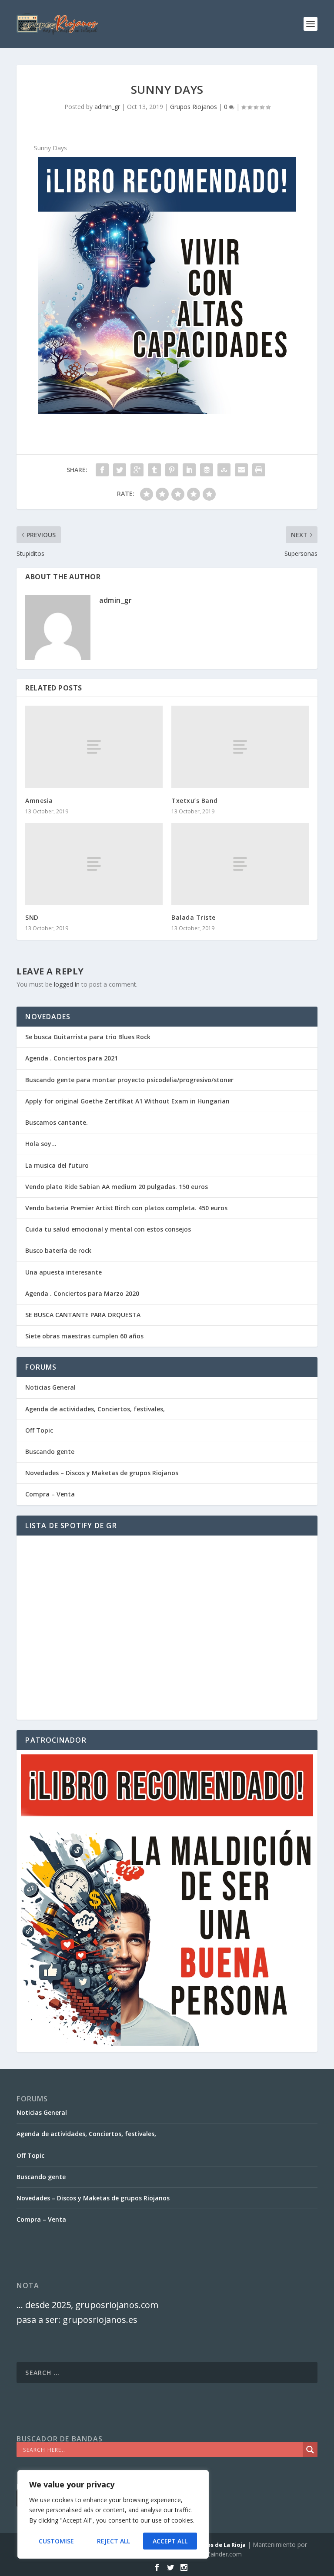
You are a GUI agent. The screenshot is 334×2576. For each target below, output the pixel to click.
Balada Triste (194, 917)
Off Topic (39, 1430)
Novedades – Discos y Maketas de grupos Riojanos (102, 1473)
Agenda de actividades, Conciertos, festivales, (95, 1409)
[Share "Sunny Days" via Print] (259, 470)
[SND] (94, 864)
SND (32, 917)
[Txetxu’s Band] (240, 747)
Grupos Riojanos (194, 107)
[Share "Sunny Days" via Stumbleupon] (224, 470)
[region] (113, 2514)
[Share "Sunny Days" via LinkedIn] (189, 470)
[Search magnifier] (310, 2450)
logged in (67, 984)
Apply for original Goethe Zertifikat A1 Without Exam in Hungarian (127, 1101)
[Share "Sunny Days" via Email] (241, 470)
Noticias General (50, 1387)
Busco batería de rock (58, 1250)
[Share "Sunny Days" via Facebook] (102, 470)
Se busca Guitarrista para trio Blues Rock (88, 1037)
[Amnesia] (94, 747)
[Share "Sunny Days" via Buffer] (207, 470)
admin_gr (107, 107)
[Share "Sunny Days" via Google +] (137, 470)
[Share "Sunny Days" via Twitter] (120, 470)
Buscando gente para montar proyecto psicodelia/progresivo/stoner (129, 1080)
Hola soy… (41, 1144)
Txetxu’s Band (195, 801)
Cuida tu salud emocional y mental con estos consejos (108, 1229)
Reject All (114, 2541)
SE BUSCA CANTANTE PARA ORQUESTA (83, 1315)
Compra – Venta (50, 1494)
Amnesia (39, 801)
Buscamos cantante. (57, 1122)
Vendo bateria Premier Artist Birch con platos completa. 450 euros (126, 1208)
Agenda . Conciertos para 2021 (72, 1058)
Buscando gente (50, 1451)
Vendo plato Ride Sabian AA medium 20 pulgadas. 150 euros (117, 1187)
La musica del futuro (57, 1165)
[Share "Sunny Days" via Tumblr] (154, 470)
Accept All (170, 2541)
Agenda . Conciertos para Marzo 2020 (82, 1293)
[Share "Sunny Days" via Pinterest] (172, 470)
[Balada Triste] (240, 864)
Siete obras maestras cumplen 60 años (84, 1336)
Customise (56, 2541)
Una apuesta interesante (63, 1272)
